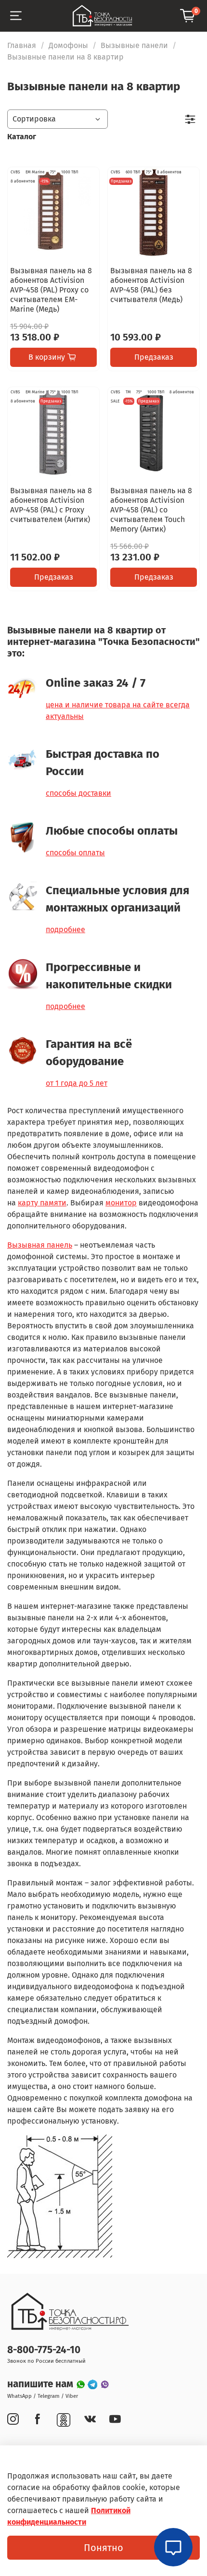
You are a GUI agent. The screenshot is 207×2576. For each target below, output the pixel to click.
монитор (121, 1203)
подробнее (65, 930)
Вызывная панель (40, 1245)
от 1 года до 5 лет (77, 1083)
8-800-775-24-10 (44, 2350)
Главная (22, 45)
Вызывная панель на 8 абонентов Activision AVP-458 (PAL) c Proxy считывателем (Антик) (51, 505)
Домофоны (68, 45)
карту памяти (42, 1203)
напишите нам (41, 2384)
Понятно (103, 2548)
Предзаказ (154, 357)
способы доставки (78, 793)
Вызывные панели (134, 45)
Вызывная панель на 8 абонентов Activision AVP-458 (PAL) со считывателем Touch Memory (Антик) (151, 510)
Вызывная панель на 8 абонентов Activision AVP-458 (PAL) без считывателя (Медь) (151, 285)
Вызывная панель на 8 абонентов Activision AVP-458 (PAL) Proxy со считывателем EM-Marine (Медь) (51, 290)
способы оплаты (75, 853)
